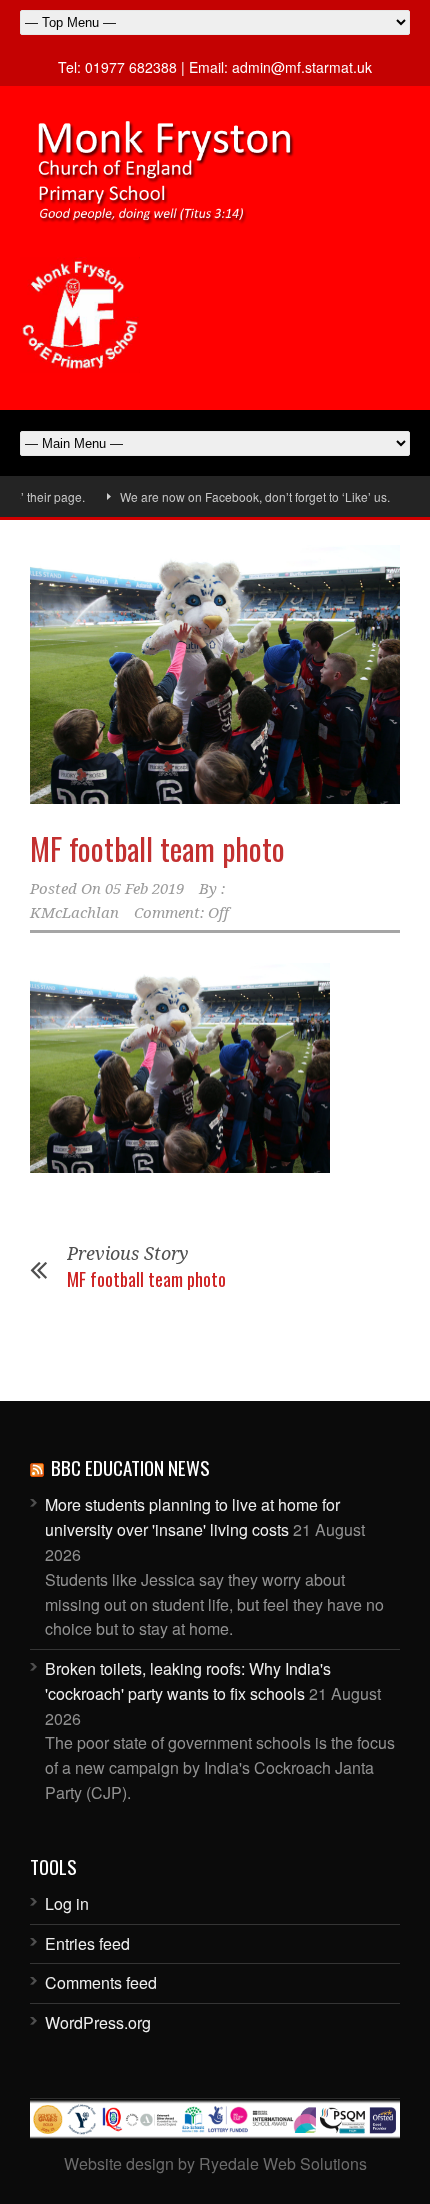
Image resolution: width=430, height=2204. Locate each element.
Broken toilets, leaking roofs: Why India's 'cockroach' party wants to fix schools (188, 1681)
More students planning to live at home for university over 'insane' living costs (192, 1517)
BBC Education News (130, 1467)
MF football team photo (157, 848)
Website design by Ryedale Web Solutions (215, 2163)
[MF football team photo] (215, 674)
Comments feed (101, 1982)
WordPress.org (98, 2022)
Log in (67, 1903)
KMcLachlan (74, 913)
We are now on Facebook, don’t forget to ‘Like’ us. (238, 496)
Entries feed (87, 1943)
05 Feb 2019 (144, 889)
